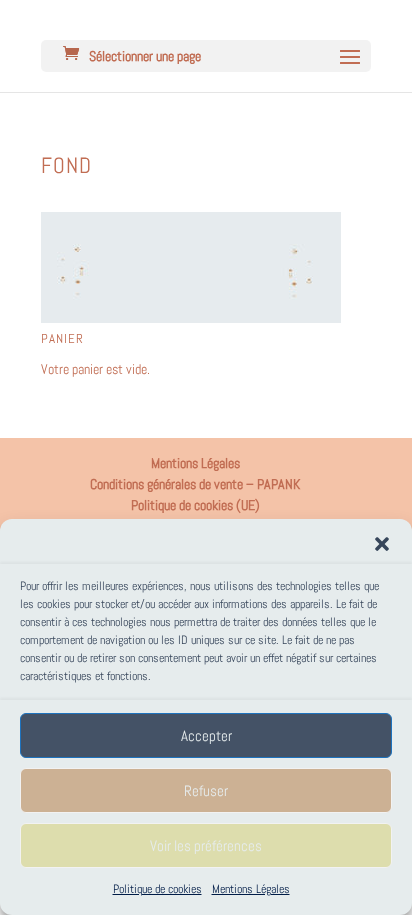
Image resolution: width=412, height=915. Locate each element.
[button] (382, 544)
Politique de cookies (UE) (195, 505)
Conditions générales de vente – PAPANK (195, 484)
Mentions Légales (251, 889)
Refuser (206, 790)
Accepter (206, 735)
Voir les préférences (206, 845)
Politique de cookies (157, 889)
